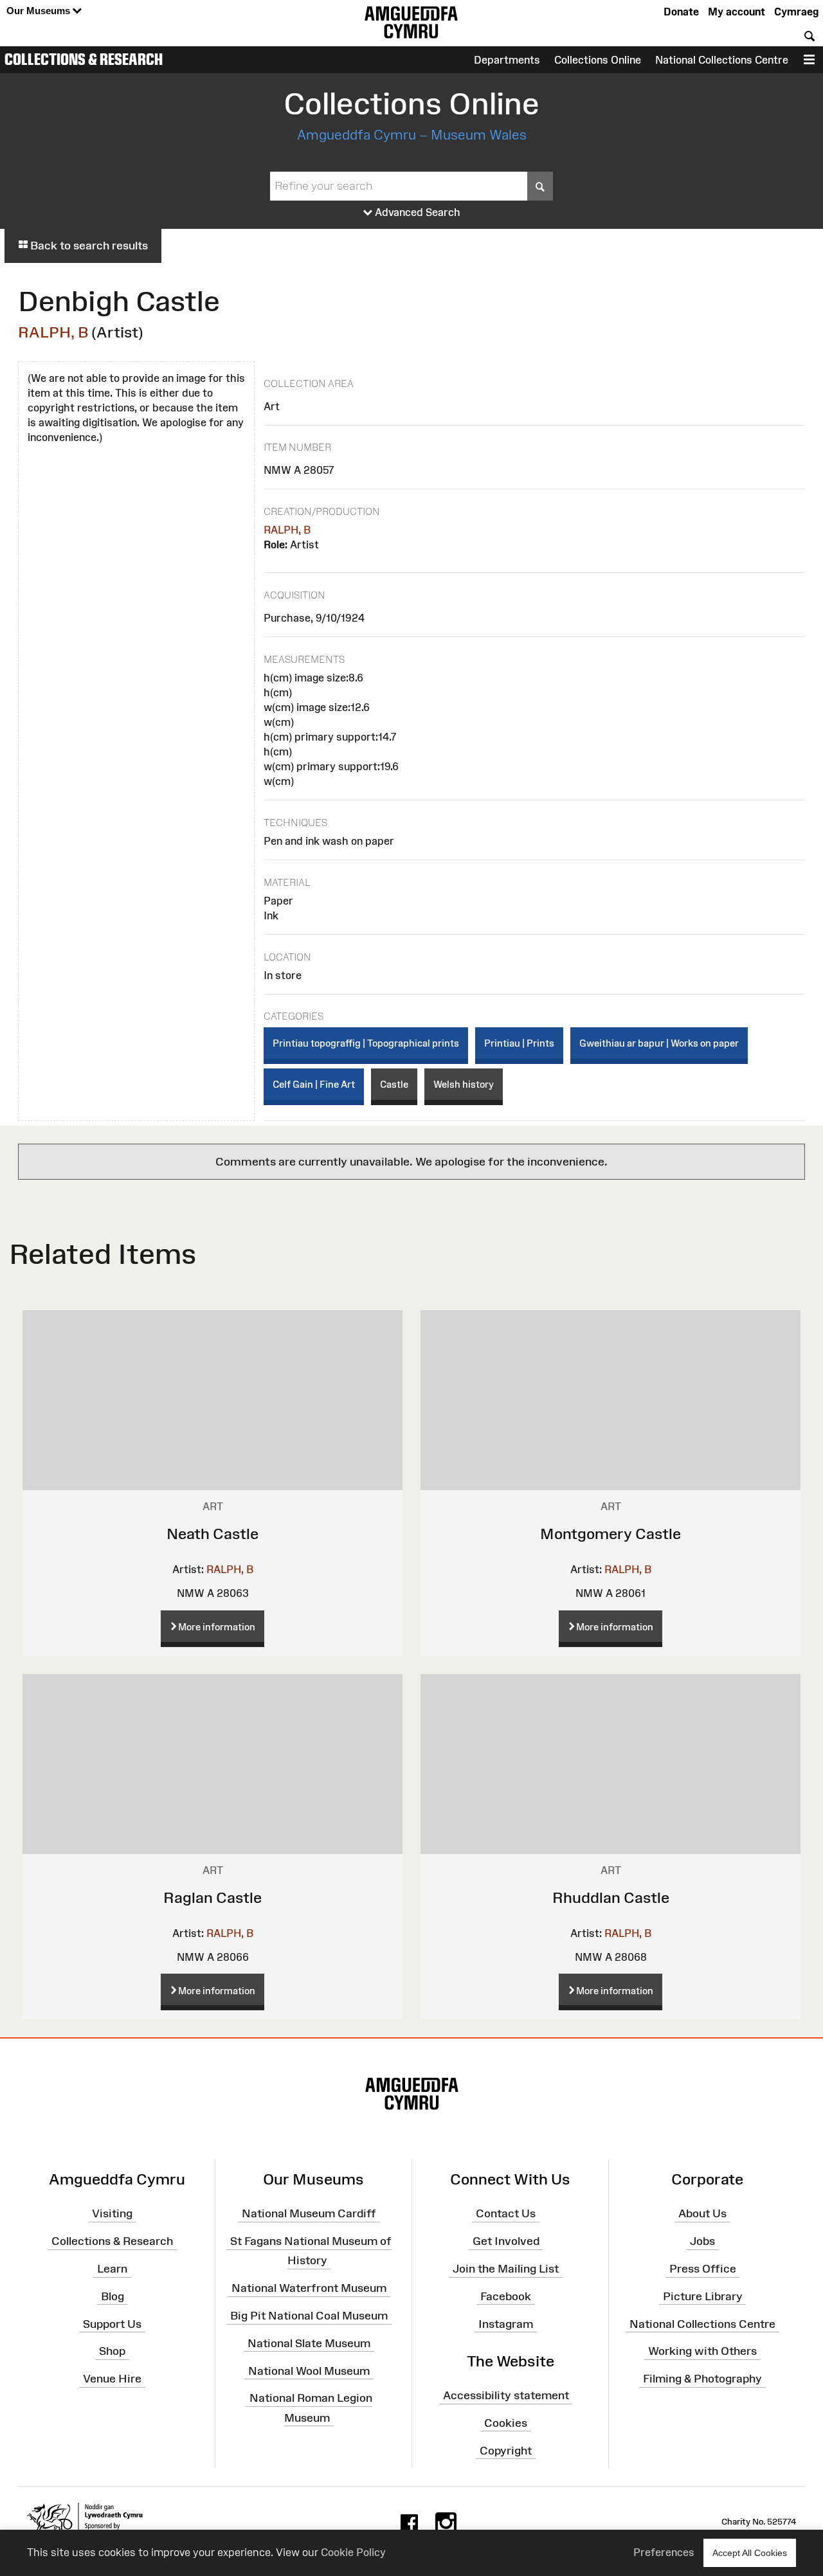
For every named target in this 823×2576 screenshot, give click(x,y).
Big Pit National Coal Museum (309, 2316)
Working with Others (702, 2351)
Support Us (112, 2323)
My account (737, 12)
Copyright (506, 2450)
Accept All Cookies (750, 2553)
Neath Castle (213, 1534)
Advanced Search (416, 212)
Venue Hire (112, 2379)
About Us (702, 2213)
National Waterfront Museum (309, 2288)
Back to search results (88, 246)
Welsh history (464, 1084)
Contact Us (506, 2213)
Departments (507, 60)
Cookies (506, 2423)
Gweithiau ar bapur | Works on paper (659, 1043)
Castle (394, 1084)
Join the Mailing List (506, 2269)
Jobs (702, 2241)
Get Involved (506, 2241)
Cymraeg (796, 12)
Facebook (506, 2296)
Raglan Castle (213, 1897)
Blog (113, 2296)
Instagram (506, 2323)
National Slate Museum (309, 2343)
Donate (681, 12)
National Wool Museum (309, 2370)
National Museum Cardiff (309, 2213)
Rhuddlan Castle (611, 1897)
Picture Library (703, 2296)
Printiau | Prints (519, 1043)
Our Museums (40, 11)
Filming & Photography (702, 2379)
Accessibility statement (506, 2395)
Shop (112, 2351)
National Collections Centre (722, 60)
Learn (112, 2269)
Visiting (112, 2213)
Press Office (703, 2269)
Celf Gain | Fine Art (314, 1084)
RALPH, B (53, 332)
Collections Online (598, 60)
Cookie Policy (353, 2552)
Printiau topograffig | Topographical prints (366, 1043)
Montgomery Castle (610, 1534)
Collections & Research (84, 59)
